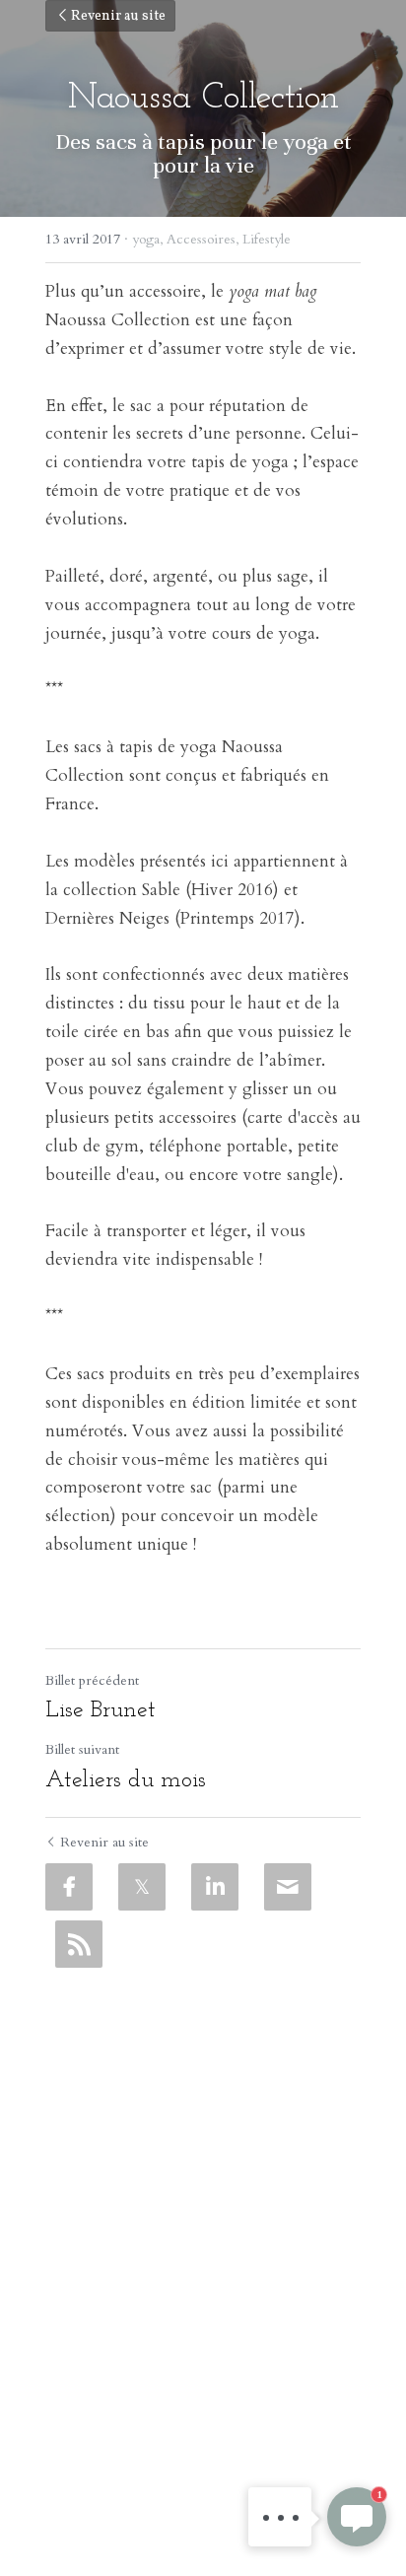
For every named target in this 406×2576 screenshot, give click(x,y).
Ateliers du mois (126, 1780)
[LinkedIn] (215, 1887)
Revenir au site (118, 16)
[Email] (288, 1887)
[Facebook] (69, 1887)
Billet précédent (92, 1680)
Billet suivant (82, 1749)
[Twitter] (142, 1887)
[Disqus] (203, 2224)
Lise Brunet (101, 1710)
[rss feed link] (79, 1944)
